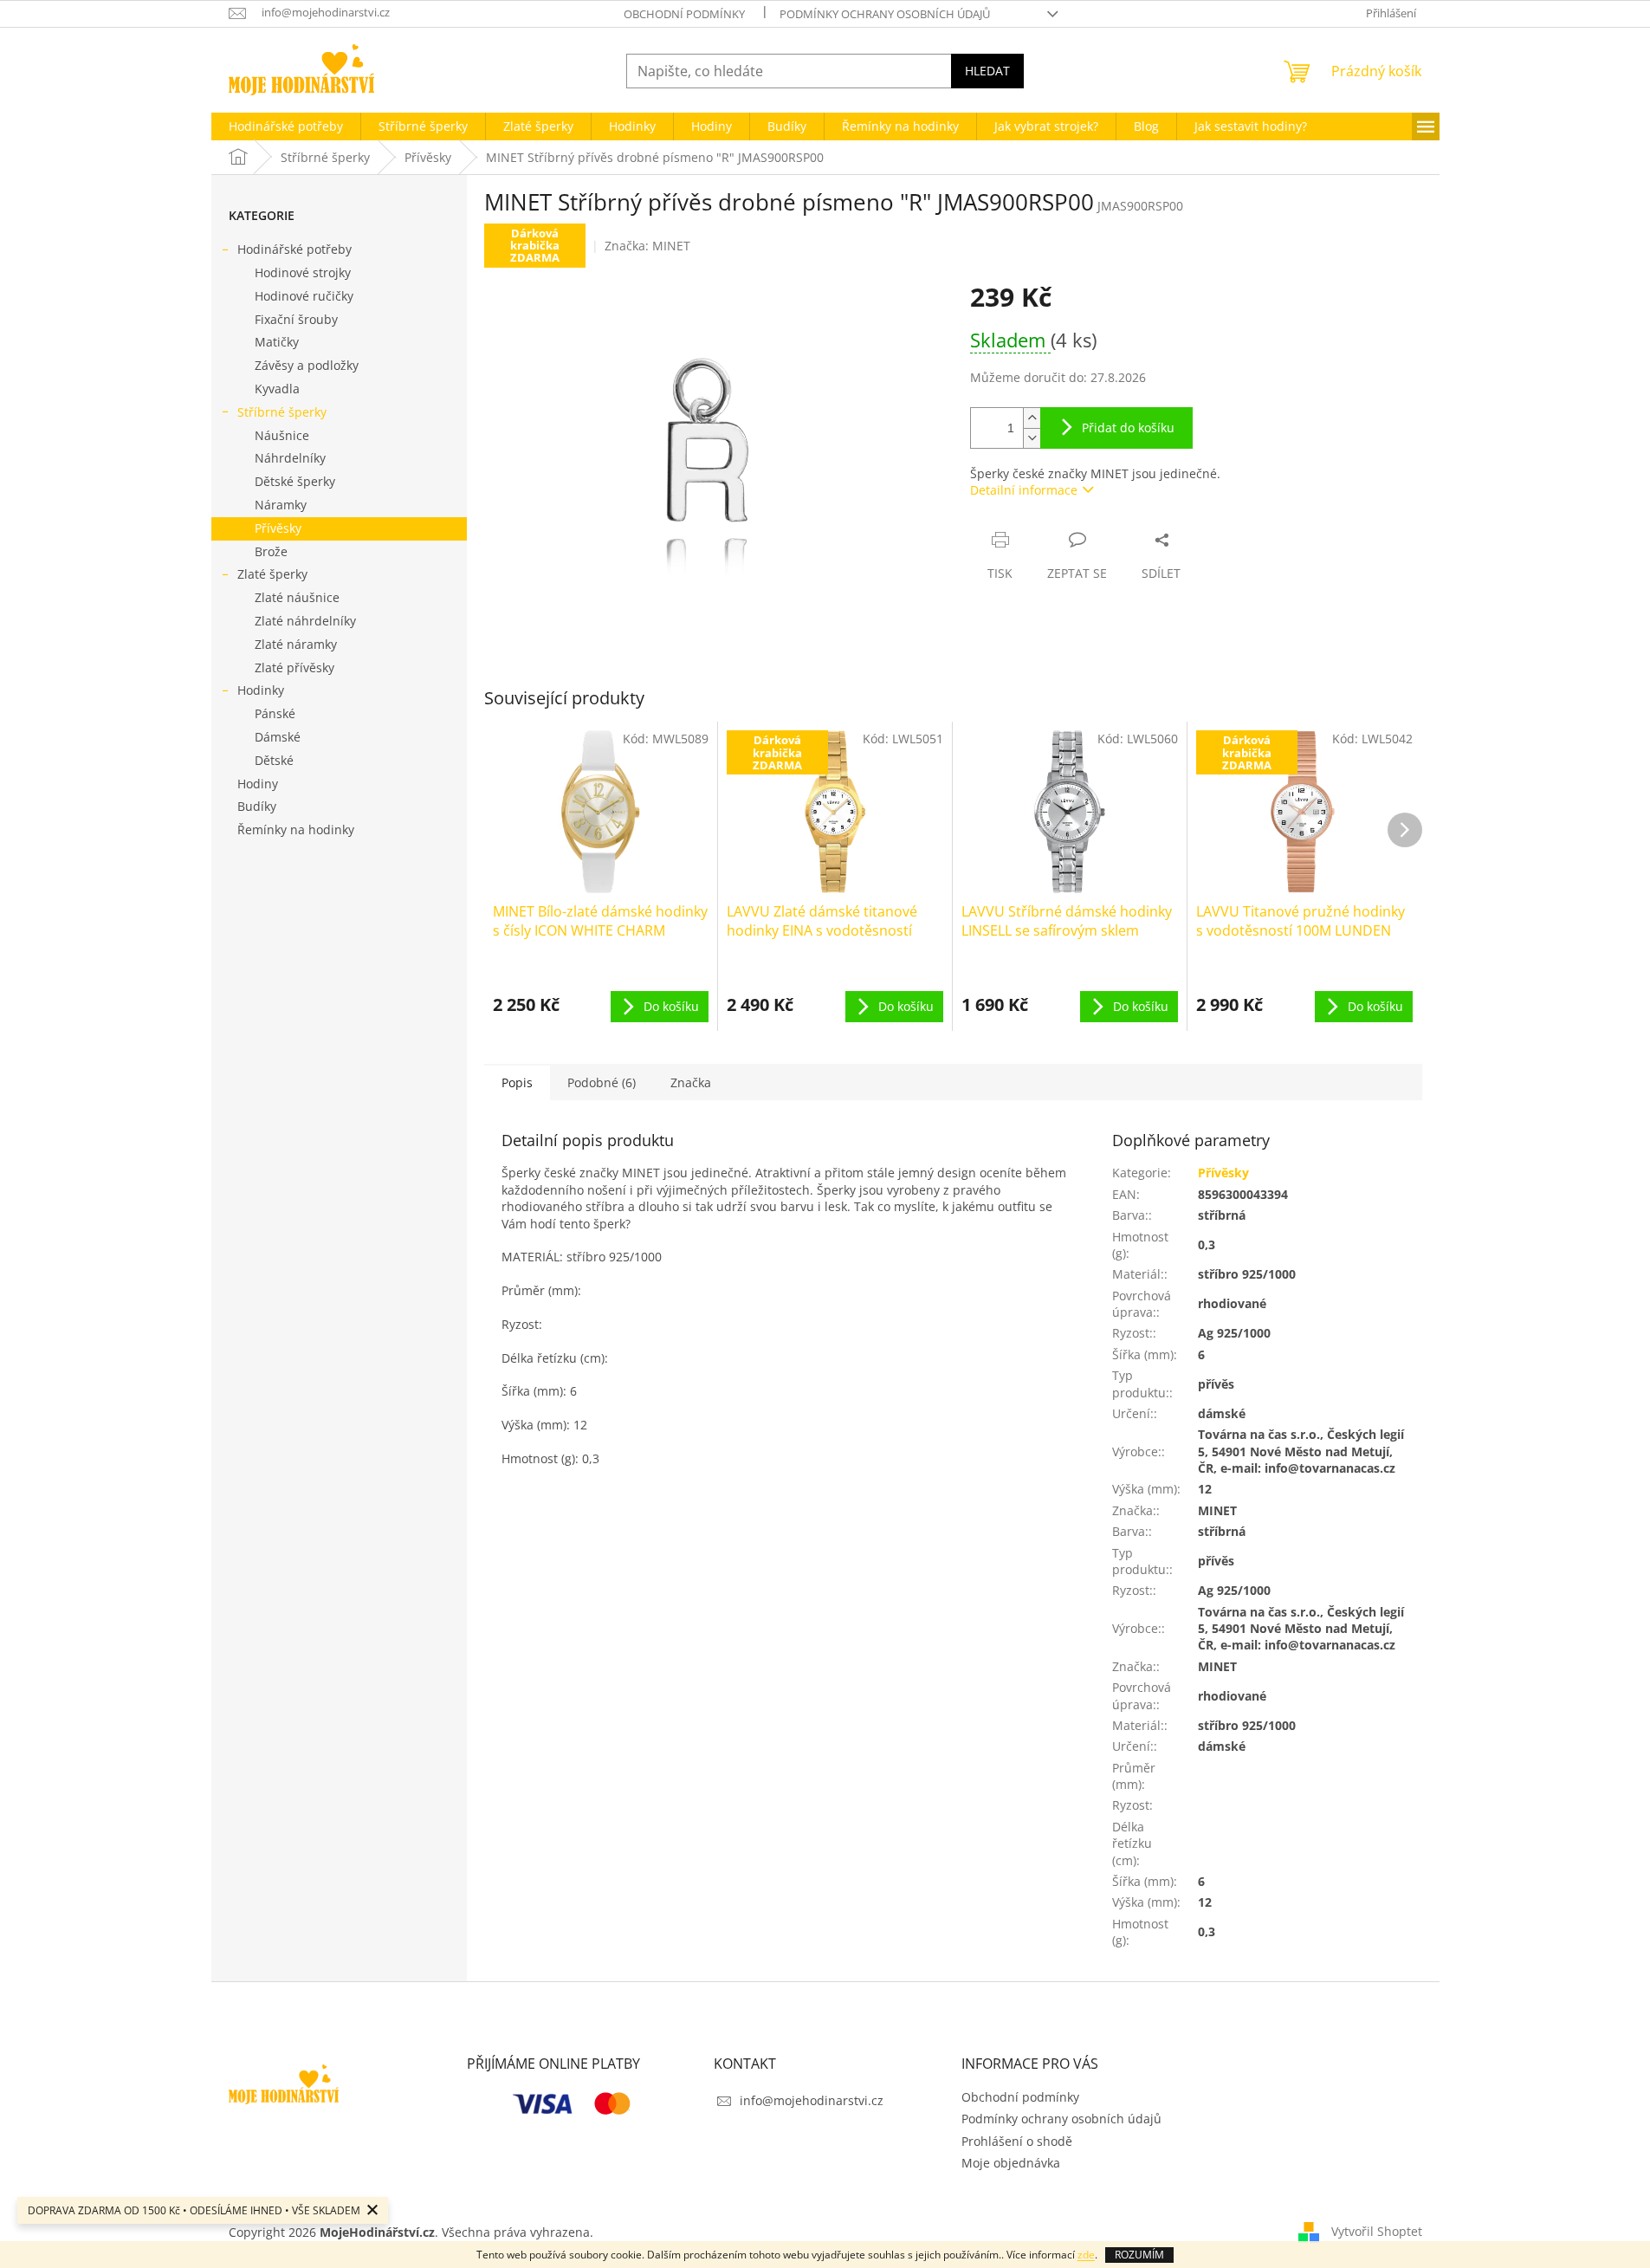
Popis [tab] (517, 1082)
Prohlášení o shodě (1017, 2141)
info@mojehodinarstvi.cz (812, 2100)
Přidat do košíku (1128, 428)
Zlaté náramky (296, 644)
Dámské (278, 737)
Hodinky (261, 690)
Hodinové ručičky (304, 296)
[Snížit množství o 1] (1032, 438)
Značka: (647, 246)
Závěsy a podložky (307, 365)
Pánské (275, 713)
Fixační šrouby (296, 319)
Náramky (281, 505)
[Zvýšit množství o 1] (1032, 418)
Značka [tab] (691, 1082)
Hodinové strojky (303, 272)
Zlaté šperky (272, 574)
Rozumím (1139, 2255)
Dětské (274, 760)
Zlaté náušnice (297, 597)
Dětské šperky (295, 481)
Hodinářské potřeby (294, 249)
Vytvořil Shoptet (1377, 2231)
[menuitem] (286, 126)
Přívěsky (278, 528)
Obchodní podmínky (684, 14)
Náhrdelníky (290, 458)
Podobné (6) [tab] (602, 1082)
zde (1086, 2255)
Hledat (987, 71)
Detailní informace (1024, 490)
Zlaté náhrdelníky (305, 621)
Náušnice (282, 435)
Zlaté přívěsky (294, 667)
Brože (271, 551)
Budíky (257, 806)
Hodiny (258, 784)
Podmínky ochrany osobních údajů (885, 14)
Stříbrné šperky (282, 412)
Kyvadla (277, 389)
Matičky (277, 342)
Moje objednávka (1011, 2163)
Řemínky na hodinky (296, 829)
